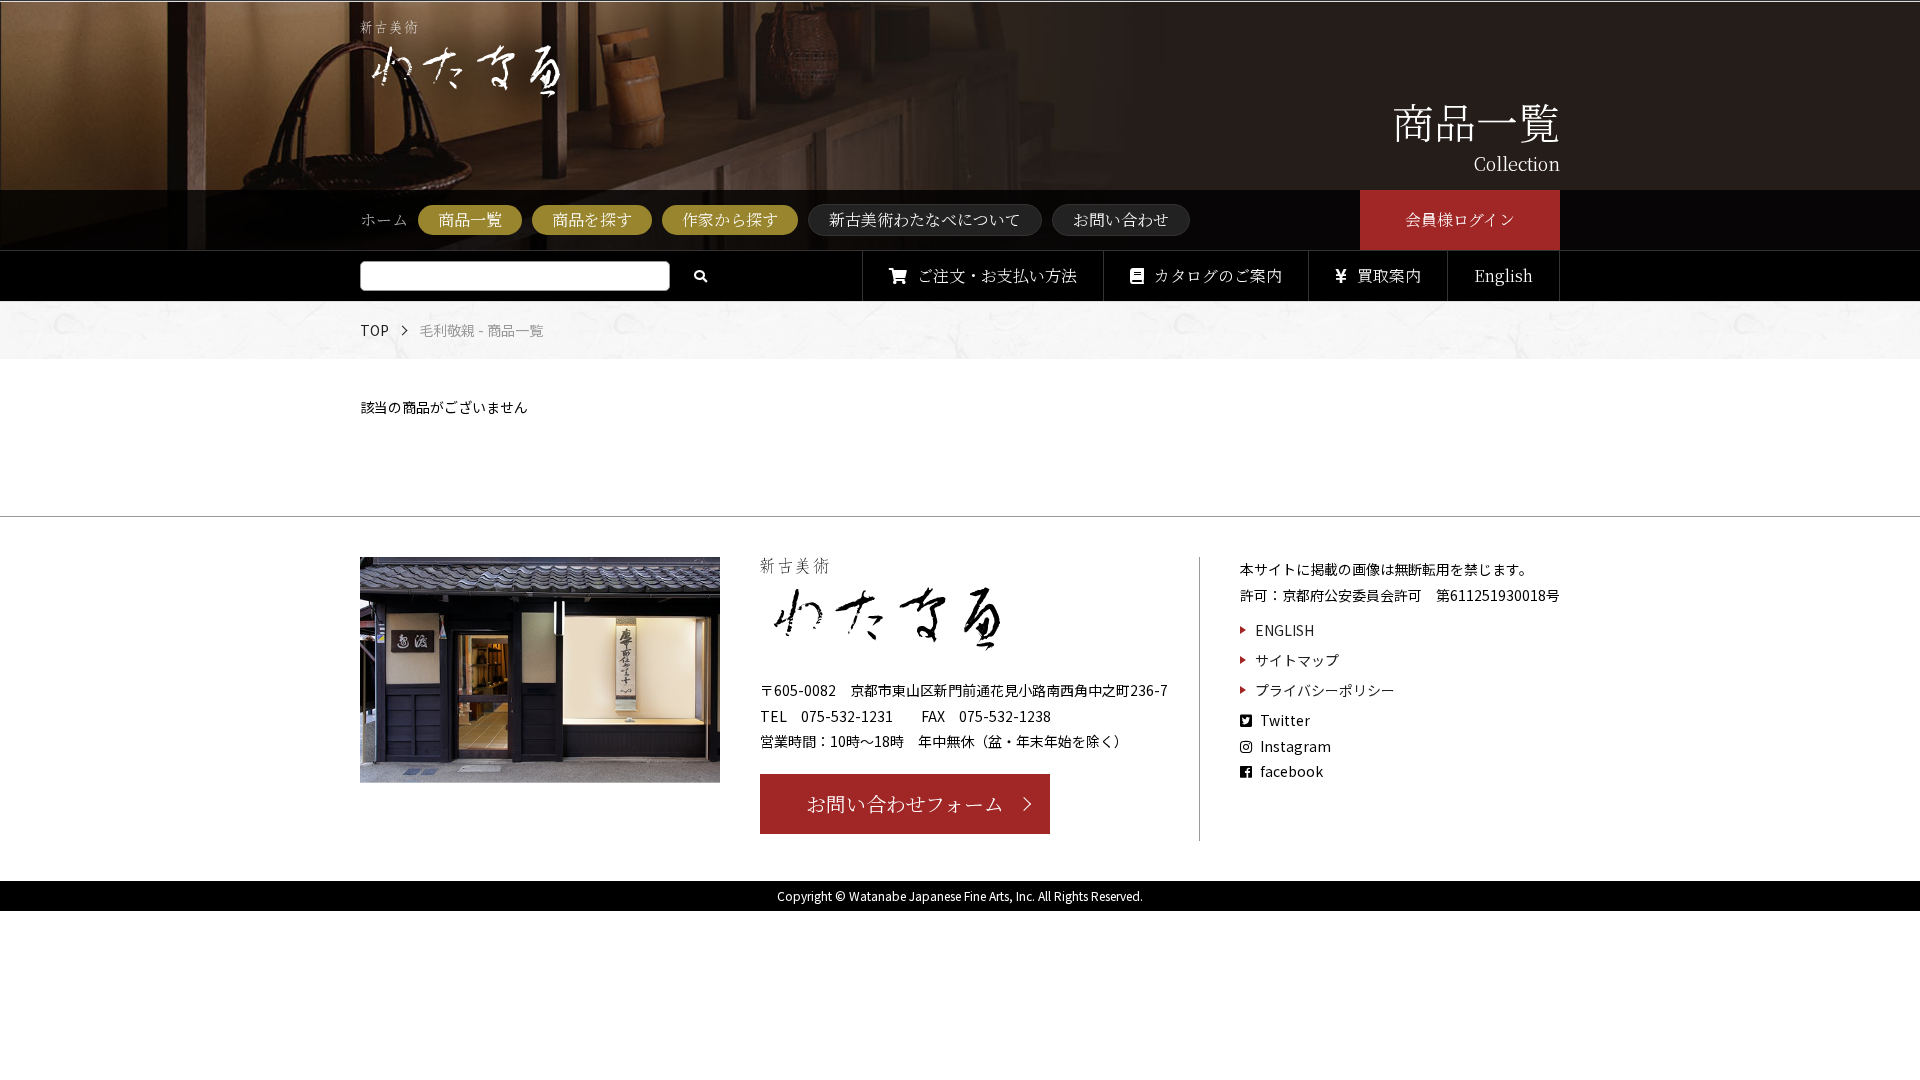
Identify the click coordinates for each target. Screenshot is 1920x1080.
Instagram (1294, 746)
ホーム (384, 219)
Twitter (1283, 720)
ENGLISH (1284, 630)
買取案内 (1389, 275)
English (1503, 275)
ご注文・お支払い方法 (997, 275)
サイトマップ (1297, 660)
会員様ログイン (1460, 219)
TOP (374, 330)
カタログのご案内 (1218, 275)
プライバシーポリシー (1325, 690)
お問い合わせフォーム (905, 803)
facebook (1290, 771)
